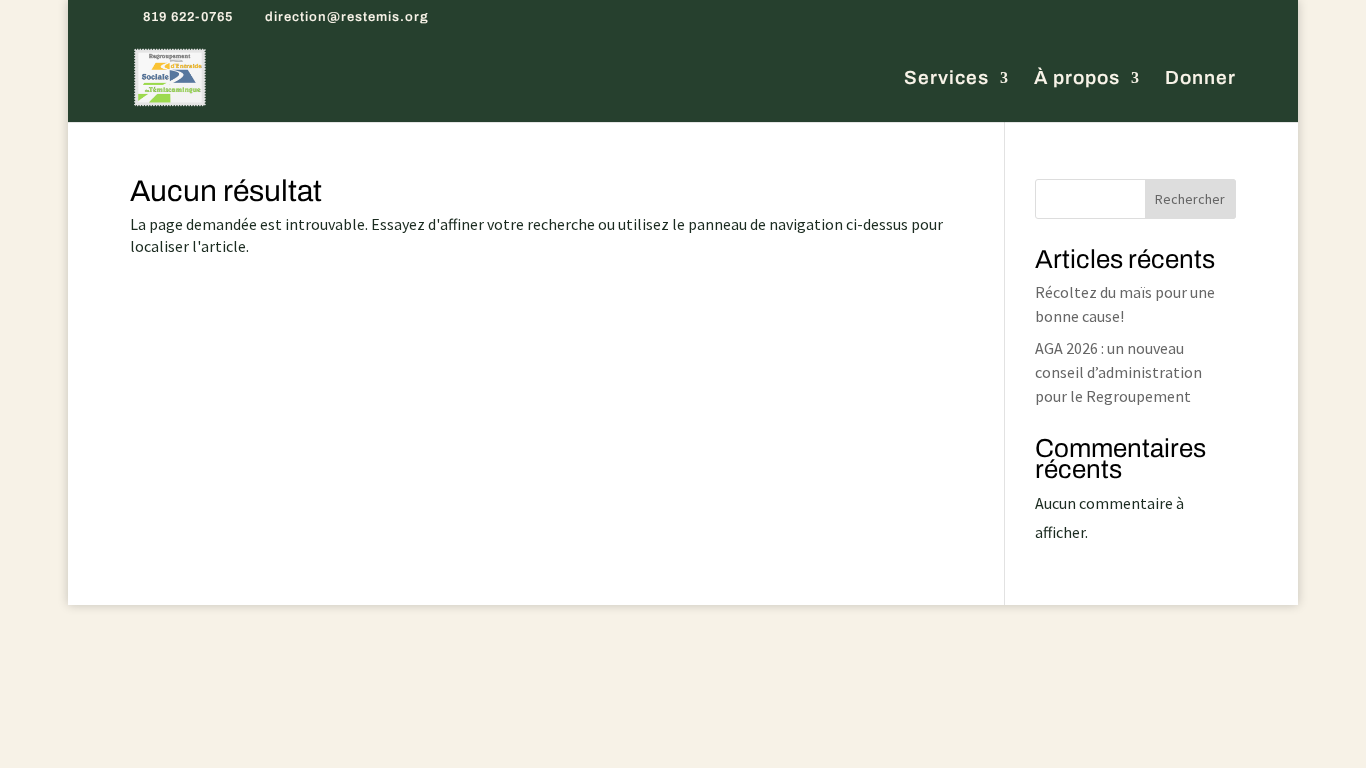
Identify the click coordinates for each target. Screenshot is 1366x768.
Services (946, 79)
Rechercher (1190, 199)
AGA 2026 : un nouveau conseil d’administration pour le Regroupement (1118, 372)
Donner (1200, 79)
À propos (1077, 79)
